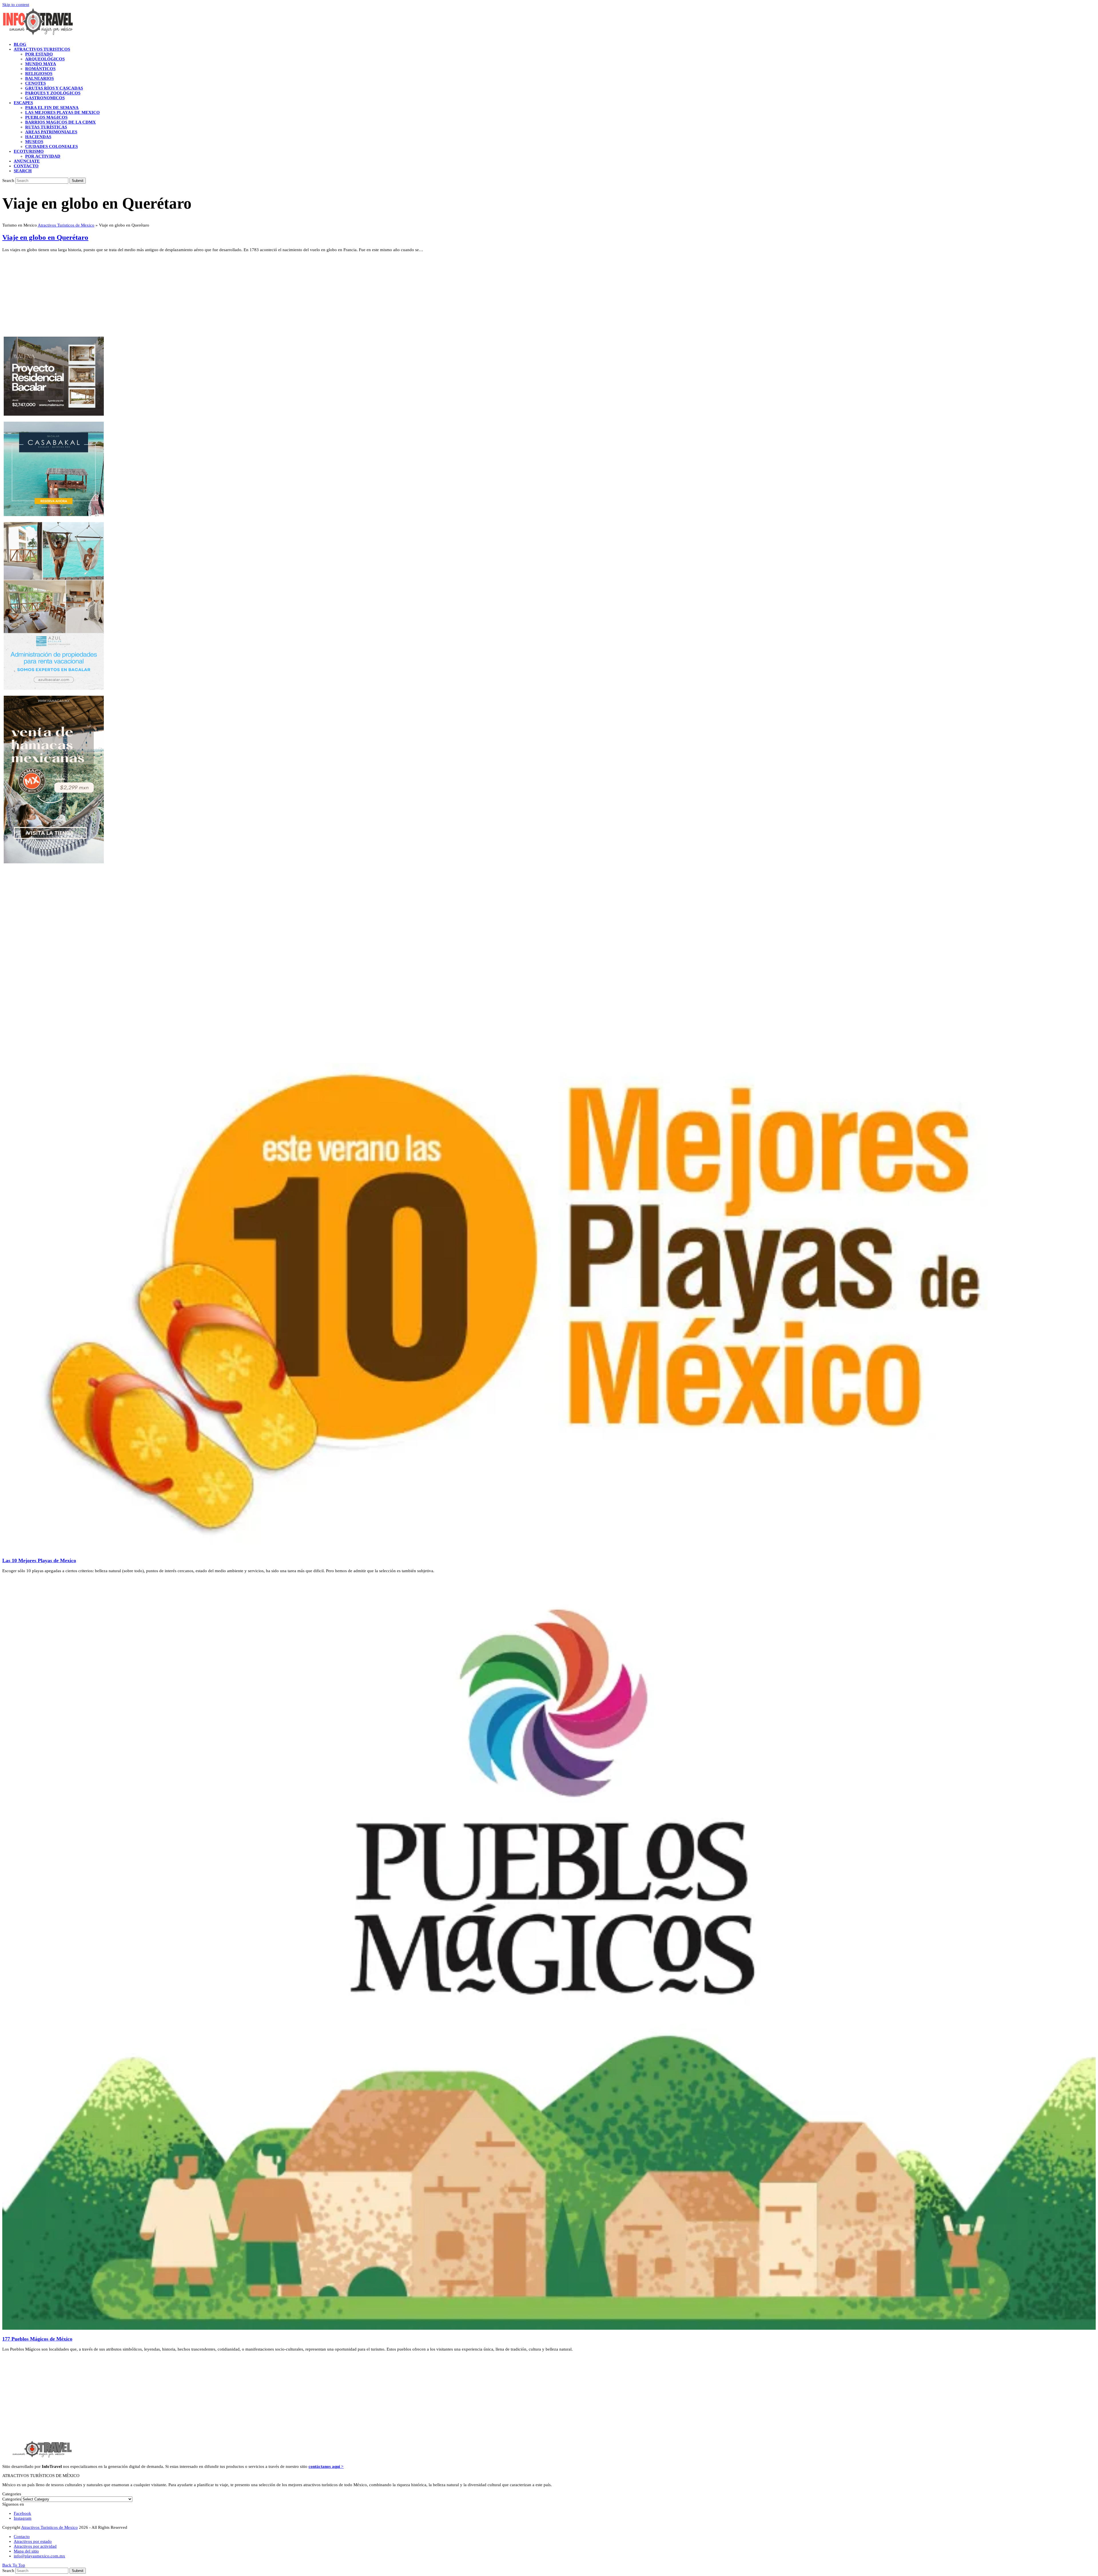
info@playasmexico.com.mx (39, 2556)
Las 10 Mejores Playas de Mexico (39, 1560)
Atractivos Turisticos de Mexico (66, 225)
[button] (23, 171)
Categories (12, 2499)
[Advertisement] (174, 297)
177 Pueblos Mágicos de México (37, 2339)
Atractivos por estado (33, 2541)
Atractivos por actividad (35, 2546)
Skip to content (16, 5)
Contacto (22, 2537)
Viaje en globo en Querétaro (45, 237)
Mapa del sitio (26, 2551)
